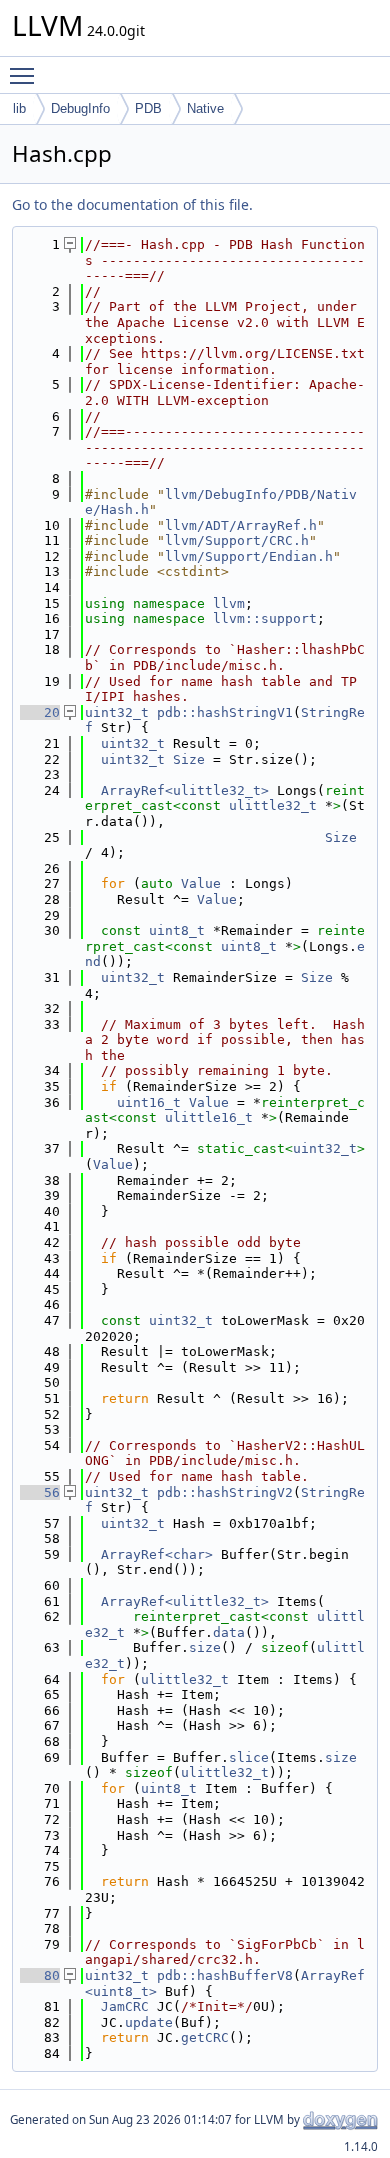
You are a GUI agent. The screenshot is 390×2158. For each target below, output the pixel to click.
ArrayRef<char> (157, 1554)
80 (40, 1975)
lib (19, 108)
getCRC (205, 2037)
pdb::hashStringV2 (225, 1492)
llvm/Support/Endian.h (249, 556)
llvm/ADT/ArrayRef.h (241, 525)
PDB (148, 108)
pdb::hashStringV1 (225, 712)
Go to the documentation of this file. (132, 204)
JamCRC (125, 2006)
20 (40, 712)
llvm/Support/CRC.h (237, 540)
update (149, 2022)
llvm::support (265, 618)
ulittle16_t (209, 1117)
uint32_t (117, 712)
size (205, 1647)
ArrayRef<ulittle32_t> (185, 790)
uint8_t (177, 930)
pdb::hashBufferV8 (225, 1975)
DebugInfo (80, 108)
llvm (229, 603)
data (229, 1632)
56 (40, 1492)
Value (201, 883)
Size (189, 759)
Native (205, 108)
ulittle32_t (273, 805)
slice (249, 1757)
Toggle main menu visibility (26, 75)
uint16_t (149, 1102)
